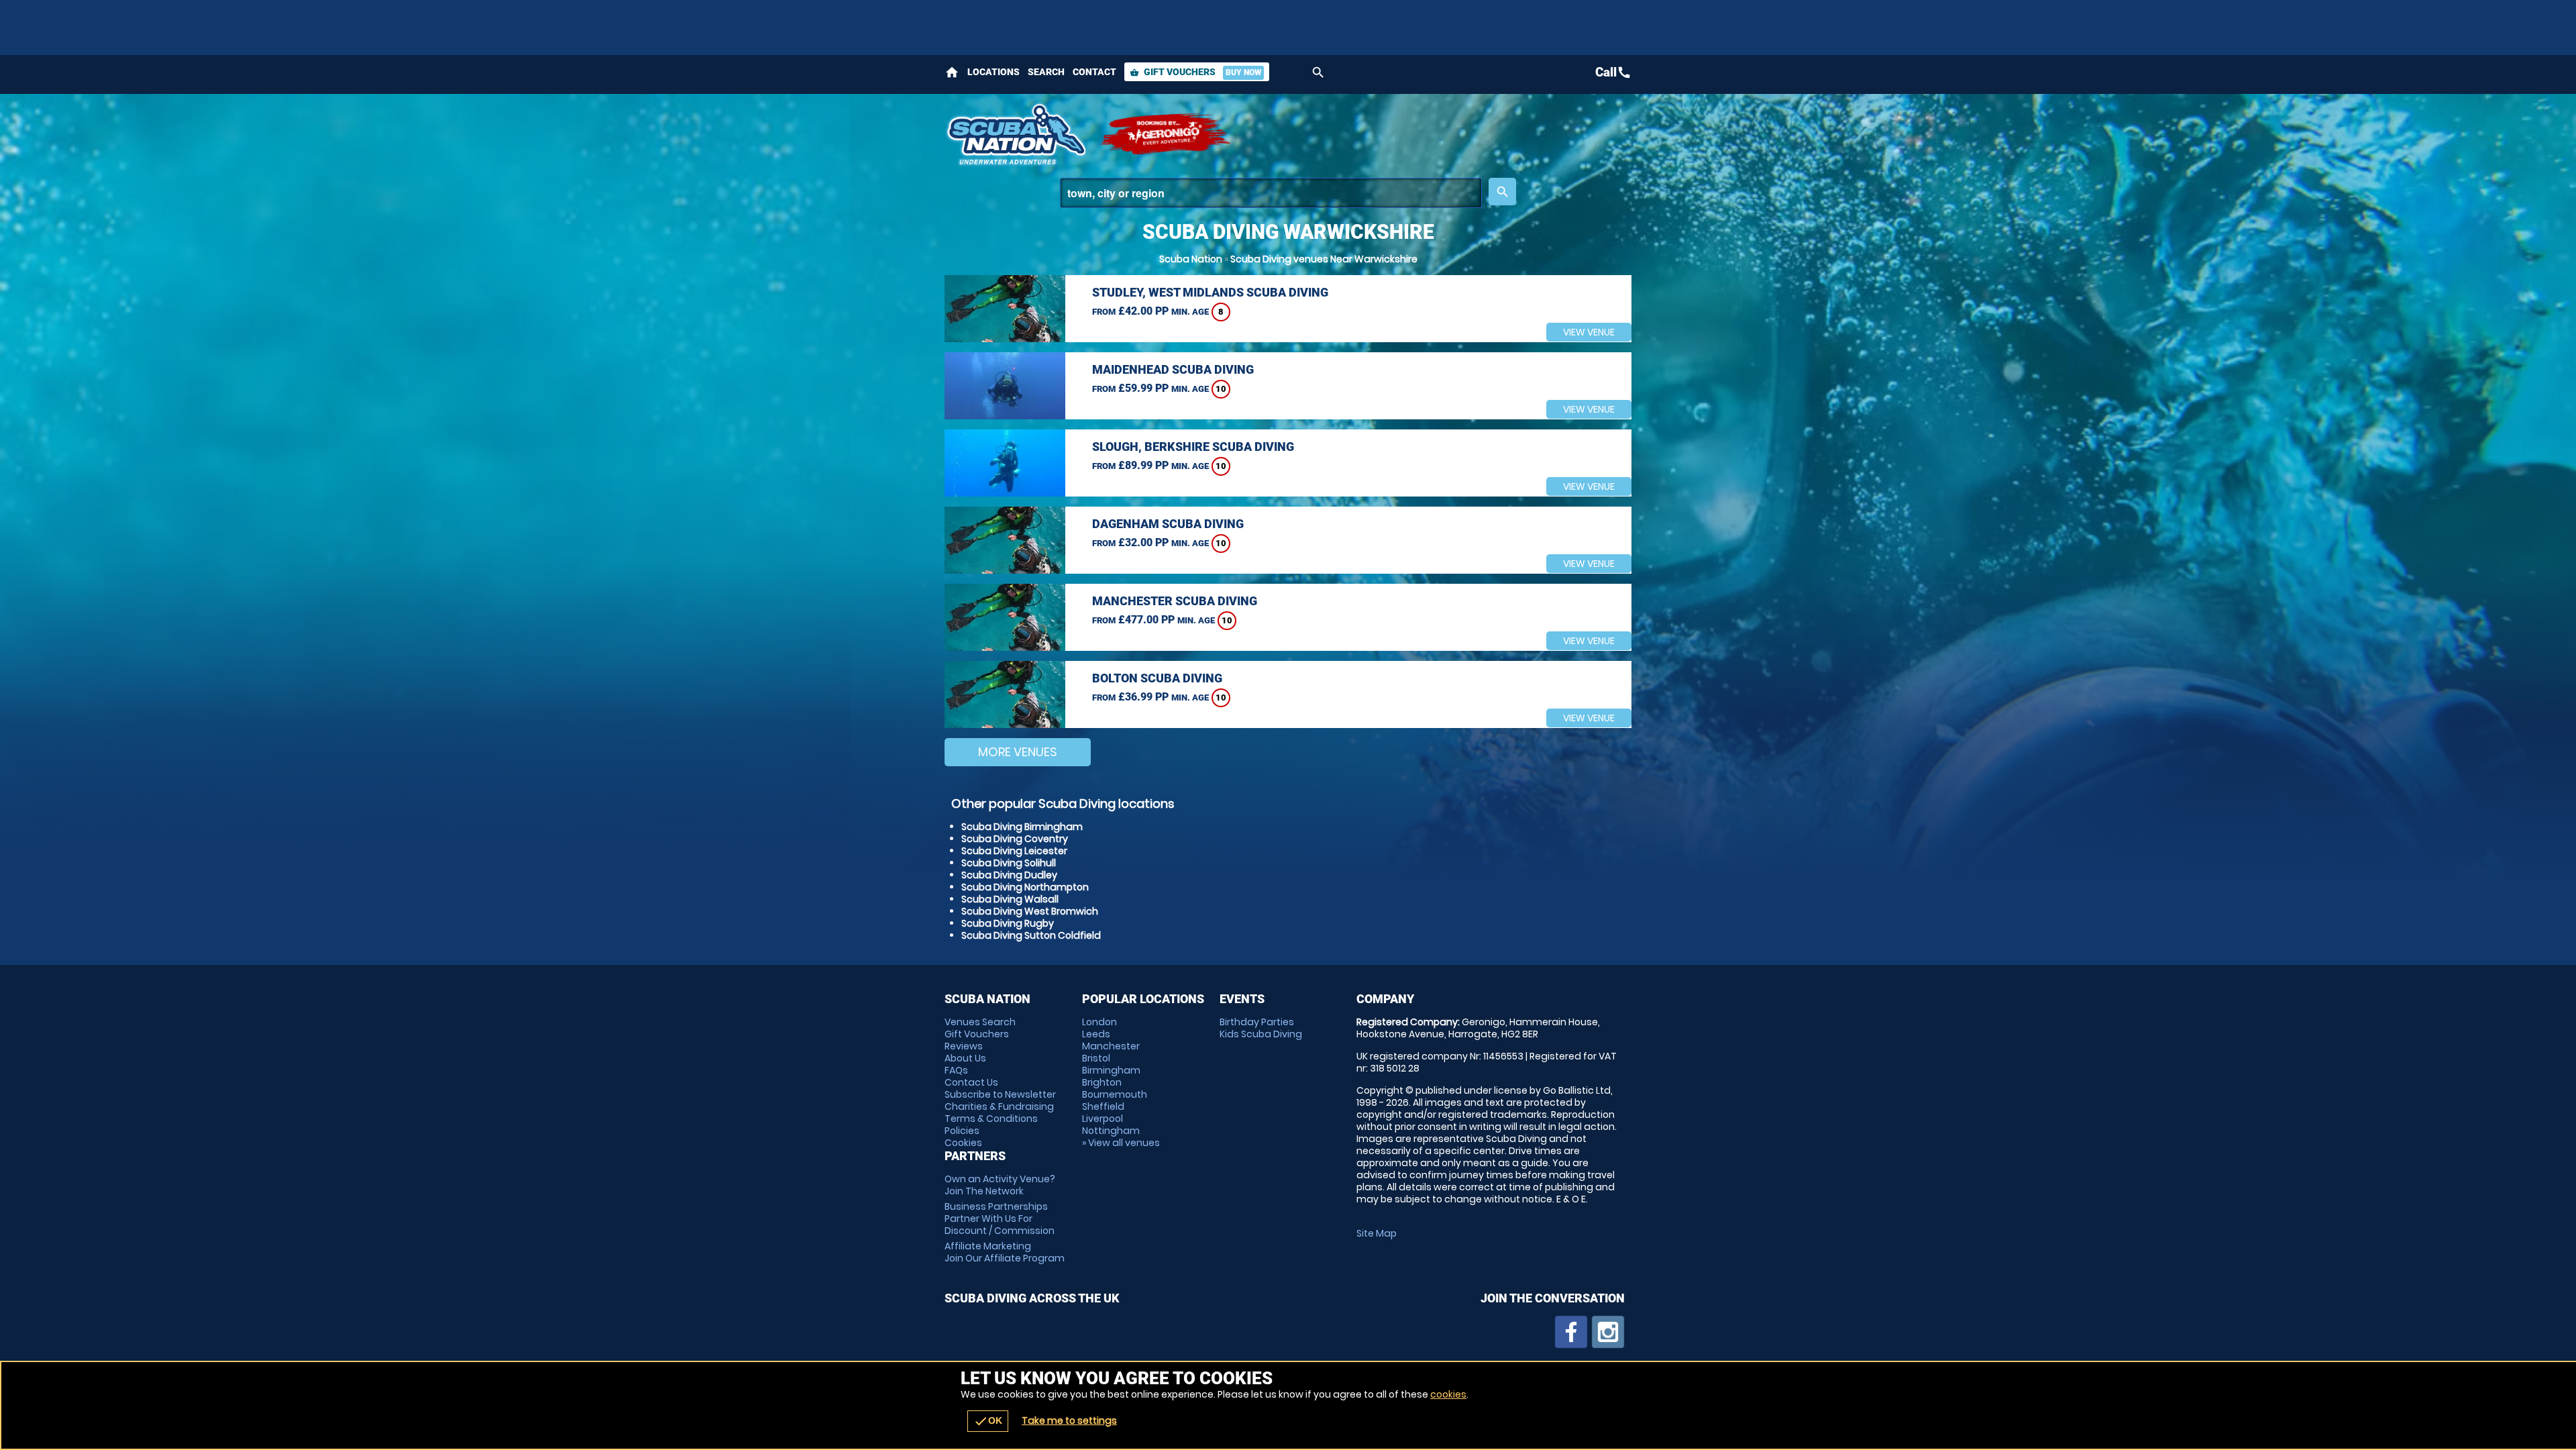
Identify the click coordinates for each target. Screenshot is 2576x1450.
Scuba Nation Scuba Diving (1015, 134)
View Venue (1589, 332)
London (1099, 1022)
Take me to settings (1069, 1420)
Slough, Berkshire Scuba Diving (1193, 447)
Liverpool (1103, 1119)
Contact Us (971, 1082)
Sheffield (1103, 1106)
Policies (962, 1131)
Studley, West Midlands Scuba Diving (1210, 292)
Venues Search (980, 1022)
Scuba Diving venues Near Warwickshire (1324, 259)
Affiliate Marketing (1005, 1252)
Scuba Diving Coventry (1015, 839)
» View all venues (1121, 1143)
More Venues (1018, 752)
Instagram (1608, 1332)
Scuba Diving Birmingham (1022, 827)
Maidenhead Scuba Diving (1173, 369)
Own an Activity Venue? (1000, 1185)
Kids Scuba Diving (1261, 1034)
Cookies (963, 1143)
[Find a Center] (1271, 193)
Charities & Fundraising (999, 1106)
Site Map (1377, 1233)
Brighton (1102, 1082)
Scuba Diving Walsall (1010, 899)
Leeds (1096, 1034)
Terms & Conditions (991, 1119)
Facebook (1571, 1332)
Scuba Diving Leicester (1014, 851)
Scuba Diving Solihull (1009, 863)
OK (988, 1421)
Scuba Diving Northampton (1025, 887)
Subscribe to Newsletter (1000, 1094)
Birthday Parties (1257, 1022)
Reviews (964, 1046)
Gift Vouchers (1195, 72)
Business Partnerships (1000, 1219)
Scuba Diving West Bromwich (1030, 911)
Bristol (1096, 1058)
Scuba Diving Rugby (1008, 923)
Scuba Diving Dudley (1009, 875)
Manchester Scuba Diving (1175, 601)
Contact (1094, 72)
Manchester (1111, 1046)
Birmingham (1111, 1070)
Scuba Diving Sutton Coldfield (1031, 935)
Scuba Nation (1191, 259)
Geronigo (1166, 134)
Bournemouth (1115, 1094)
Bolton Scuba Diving (1157, 678)
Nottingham (1111, 1131)
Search (1046, 72)
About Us (965, 1058)
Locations (994, 72)
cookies (1448, 1394)
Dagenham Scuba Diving (1168, 524)
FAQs (956, 1070)
